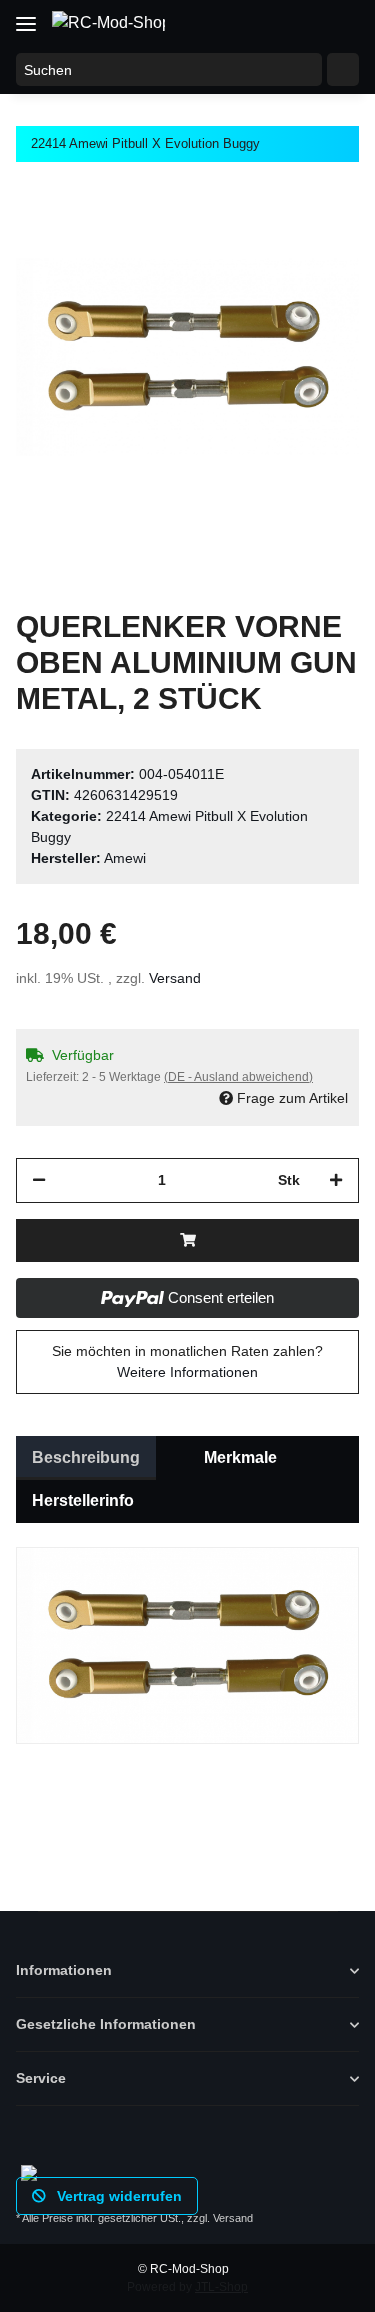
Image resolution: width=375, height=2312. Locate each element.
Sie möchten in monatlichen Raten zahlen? (187, 1361)
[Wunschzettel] (301, 22)
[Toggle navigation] (26, 16)
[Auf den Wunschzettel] (317, 232)
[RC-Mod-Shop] (108, 23)
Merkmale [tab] (240, 1457)
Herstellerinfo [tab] (83, 1500)
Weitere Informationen (187, 1372)
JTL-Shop (221, 2287)
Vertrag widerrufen (117, 2196)
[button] (263, 22)
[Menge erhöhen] (336, 1180)
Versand (175, 978)
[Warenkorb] (340, 22)
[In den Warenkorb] (187, 1240)
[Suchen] (343, 70)
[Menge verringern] (39, 1180)
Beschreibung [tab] (86, 1457)
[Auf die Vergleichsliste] (265, 232)
